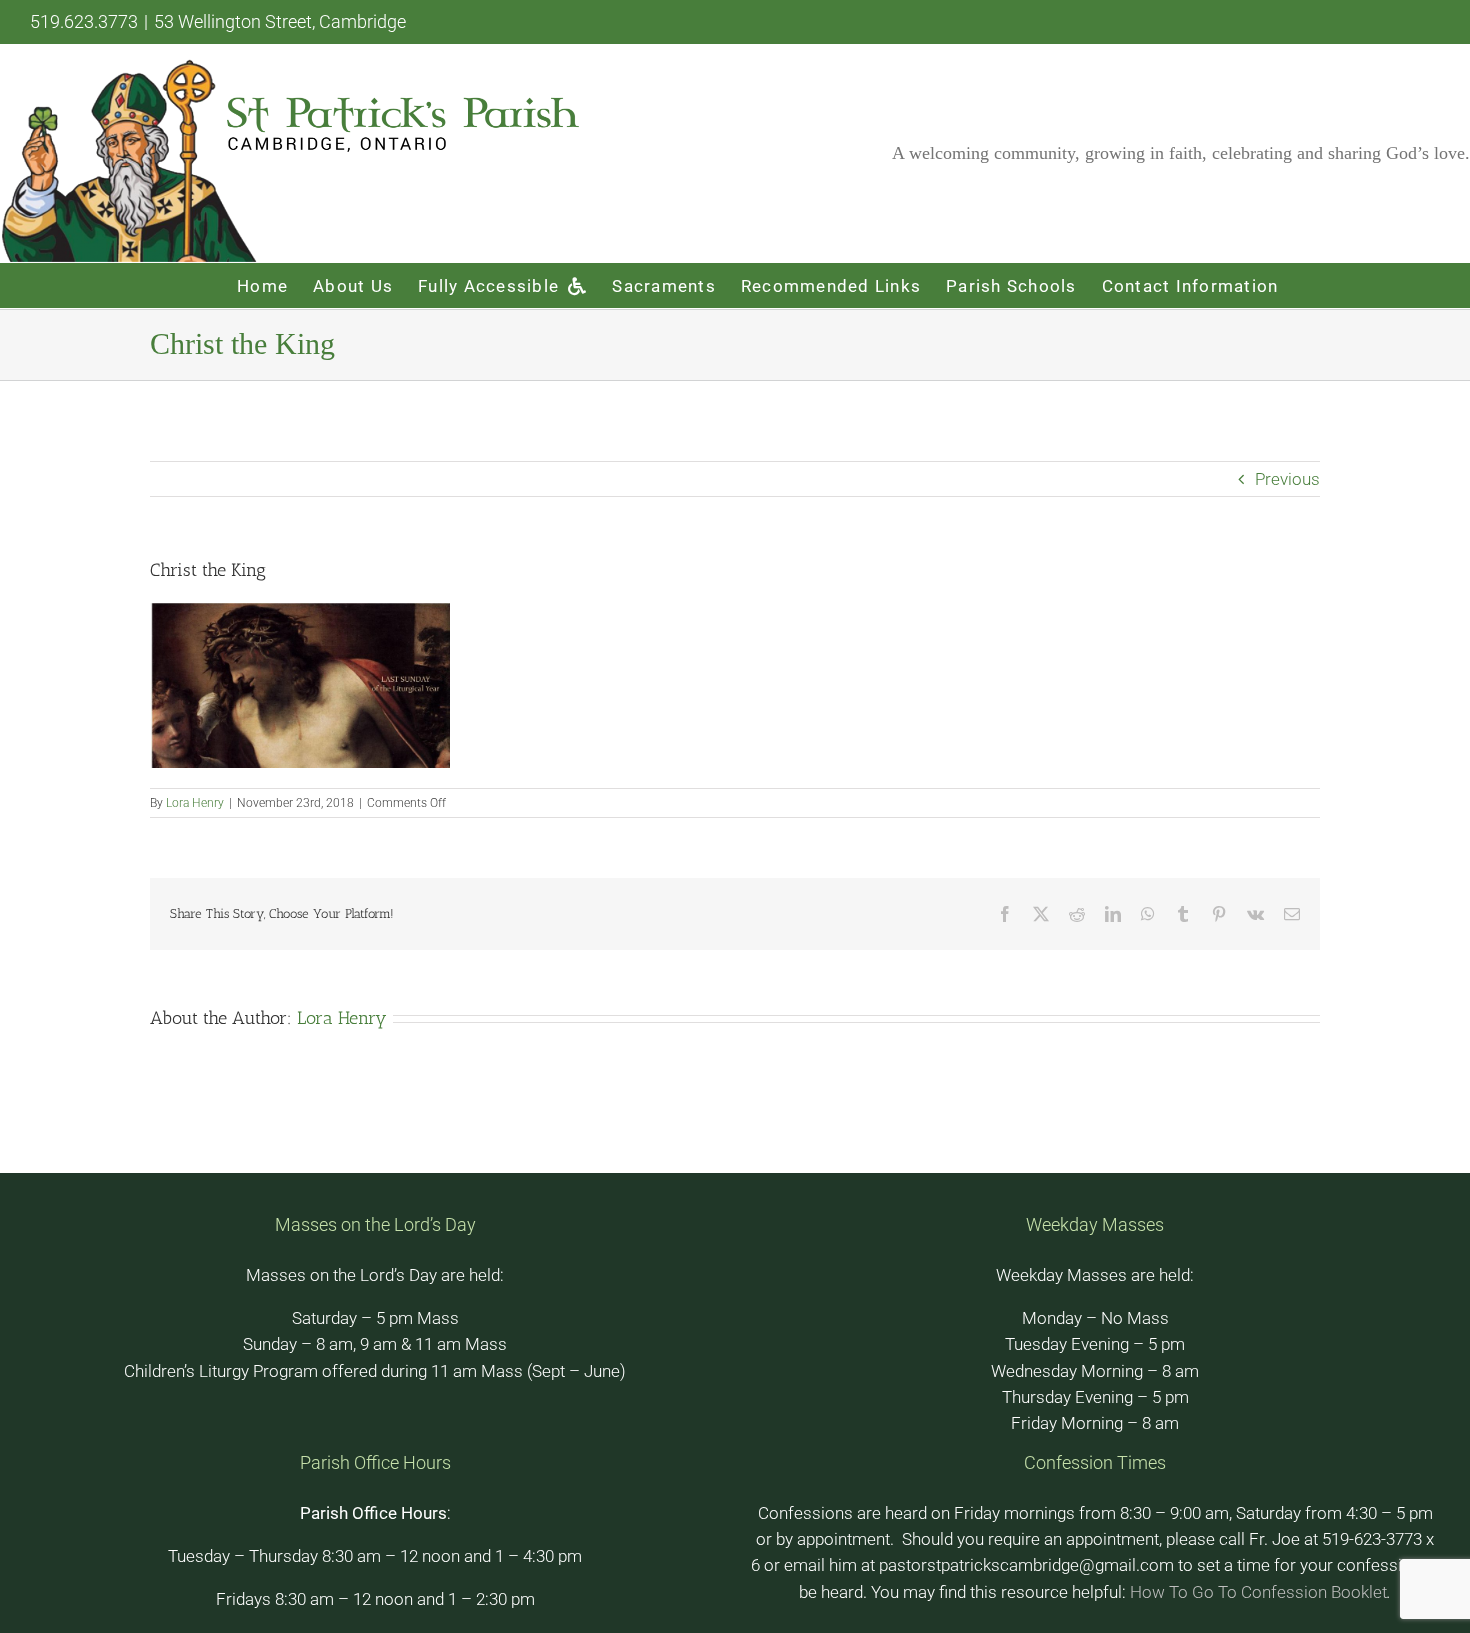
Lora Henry (195, 803)
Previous (1287, 479)
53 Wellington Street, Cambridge (280, 21)
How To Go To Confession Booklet (1258, 1592)
